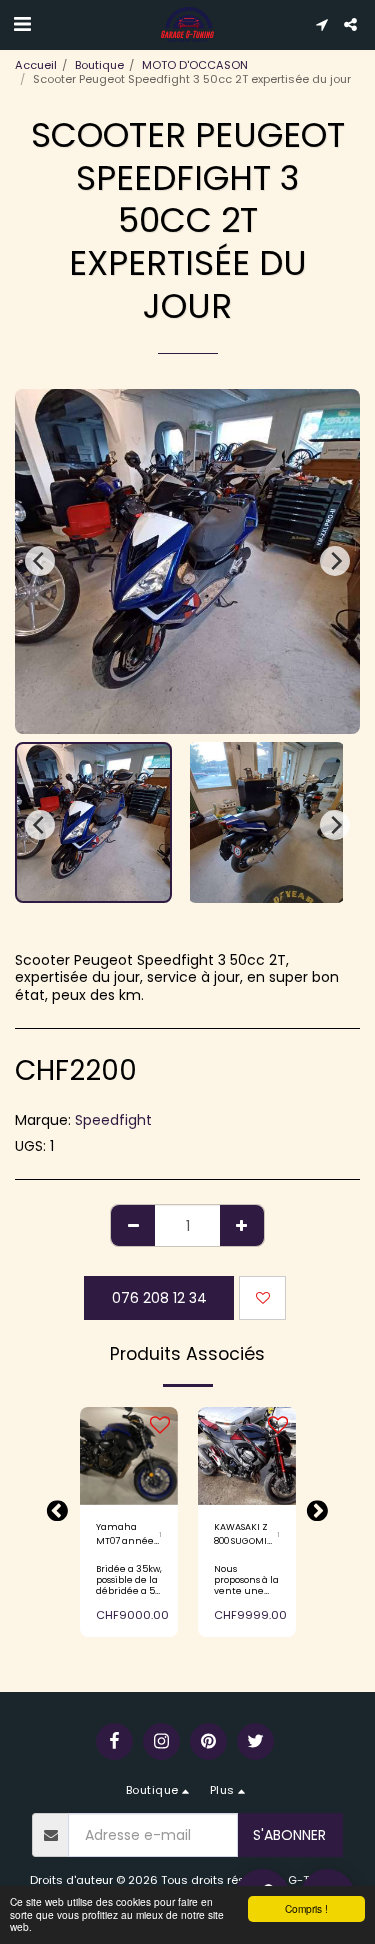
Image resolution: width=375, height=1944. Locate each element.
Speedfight (113, 1120)
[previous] (40, 561)
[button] (22, 24)
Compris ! (306, 1908)
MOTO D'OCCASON (195, 65)
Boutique (99, 65)
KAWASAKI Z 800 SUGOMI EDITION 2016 (241, 1534)
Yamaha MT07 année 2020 (125, 1534)
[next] (335, 561)
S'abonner (289, 1835)
